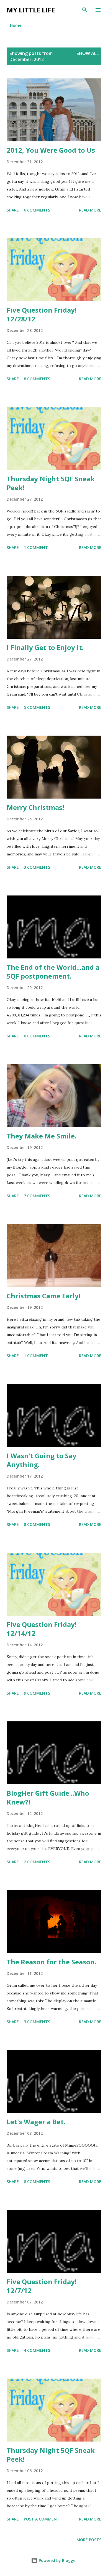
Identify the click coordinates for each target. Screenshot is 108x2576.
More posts (89, 2540)
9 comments (37, 1693)
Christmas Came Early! (43, 1296)
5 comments (37, 707)
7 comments (37, 1196)
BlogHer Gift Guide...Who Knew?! (48, 1797)
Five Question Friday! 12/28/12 (42, 314)
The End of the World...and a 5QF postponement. (53, 972)
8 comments (37, 379)
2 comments (37, 1862)
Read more (90, 210)
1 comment (36, 547)
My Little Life (31, 10)
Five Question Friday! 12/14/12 (42, 1629)
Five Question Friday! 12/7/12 (42, 2286)
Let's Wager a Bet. (36, 2122)
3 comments (37, 867)
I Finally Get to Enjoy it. (45, 647)
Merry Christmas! (35, 807)
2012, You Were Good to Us (51, 150)
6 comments (37, 210)
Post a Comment (42, 2519)
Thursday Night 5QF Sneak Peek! (51, 483)
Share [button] (13, 210)
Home (16, 25)
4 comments (37, 2350)
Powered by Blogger (57, 2560)
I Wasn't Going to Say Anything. (42, 1460)
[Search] (85, 10)
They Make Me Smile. (42, 1136)
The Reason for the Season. (52, 1962)
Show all (88, 53)
